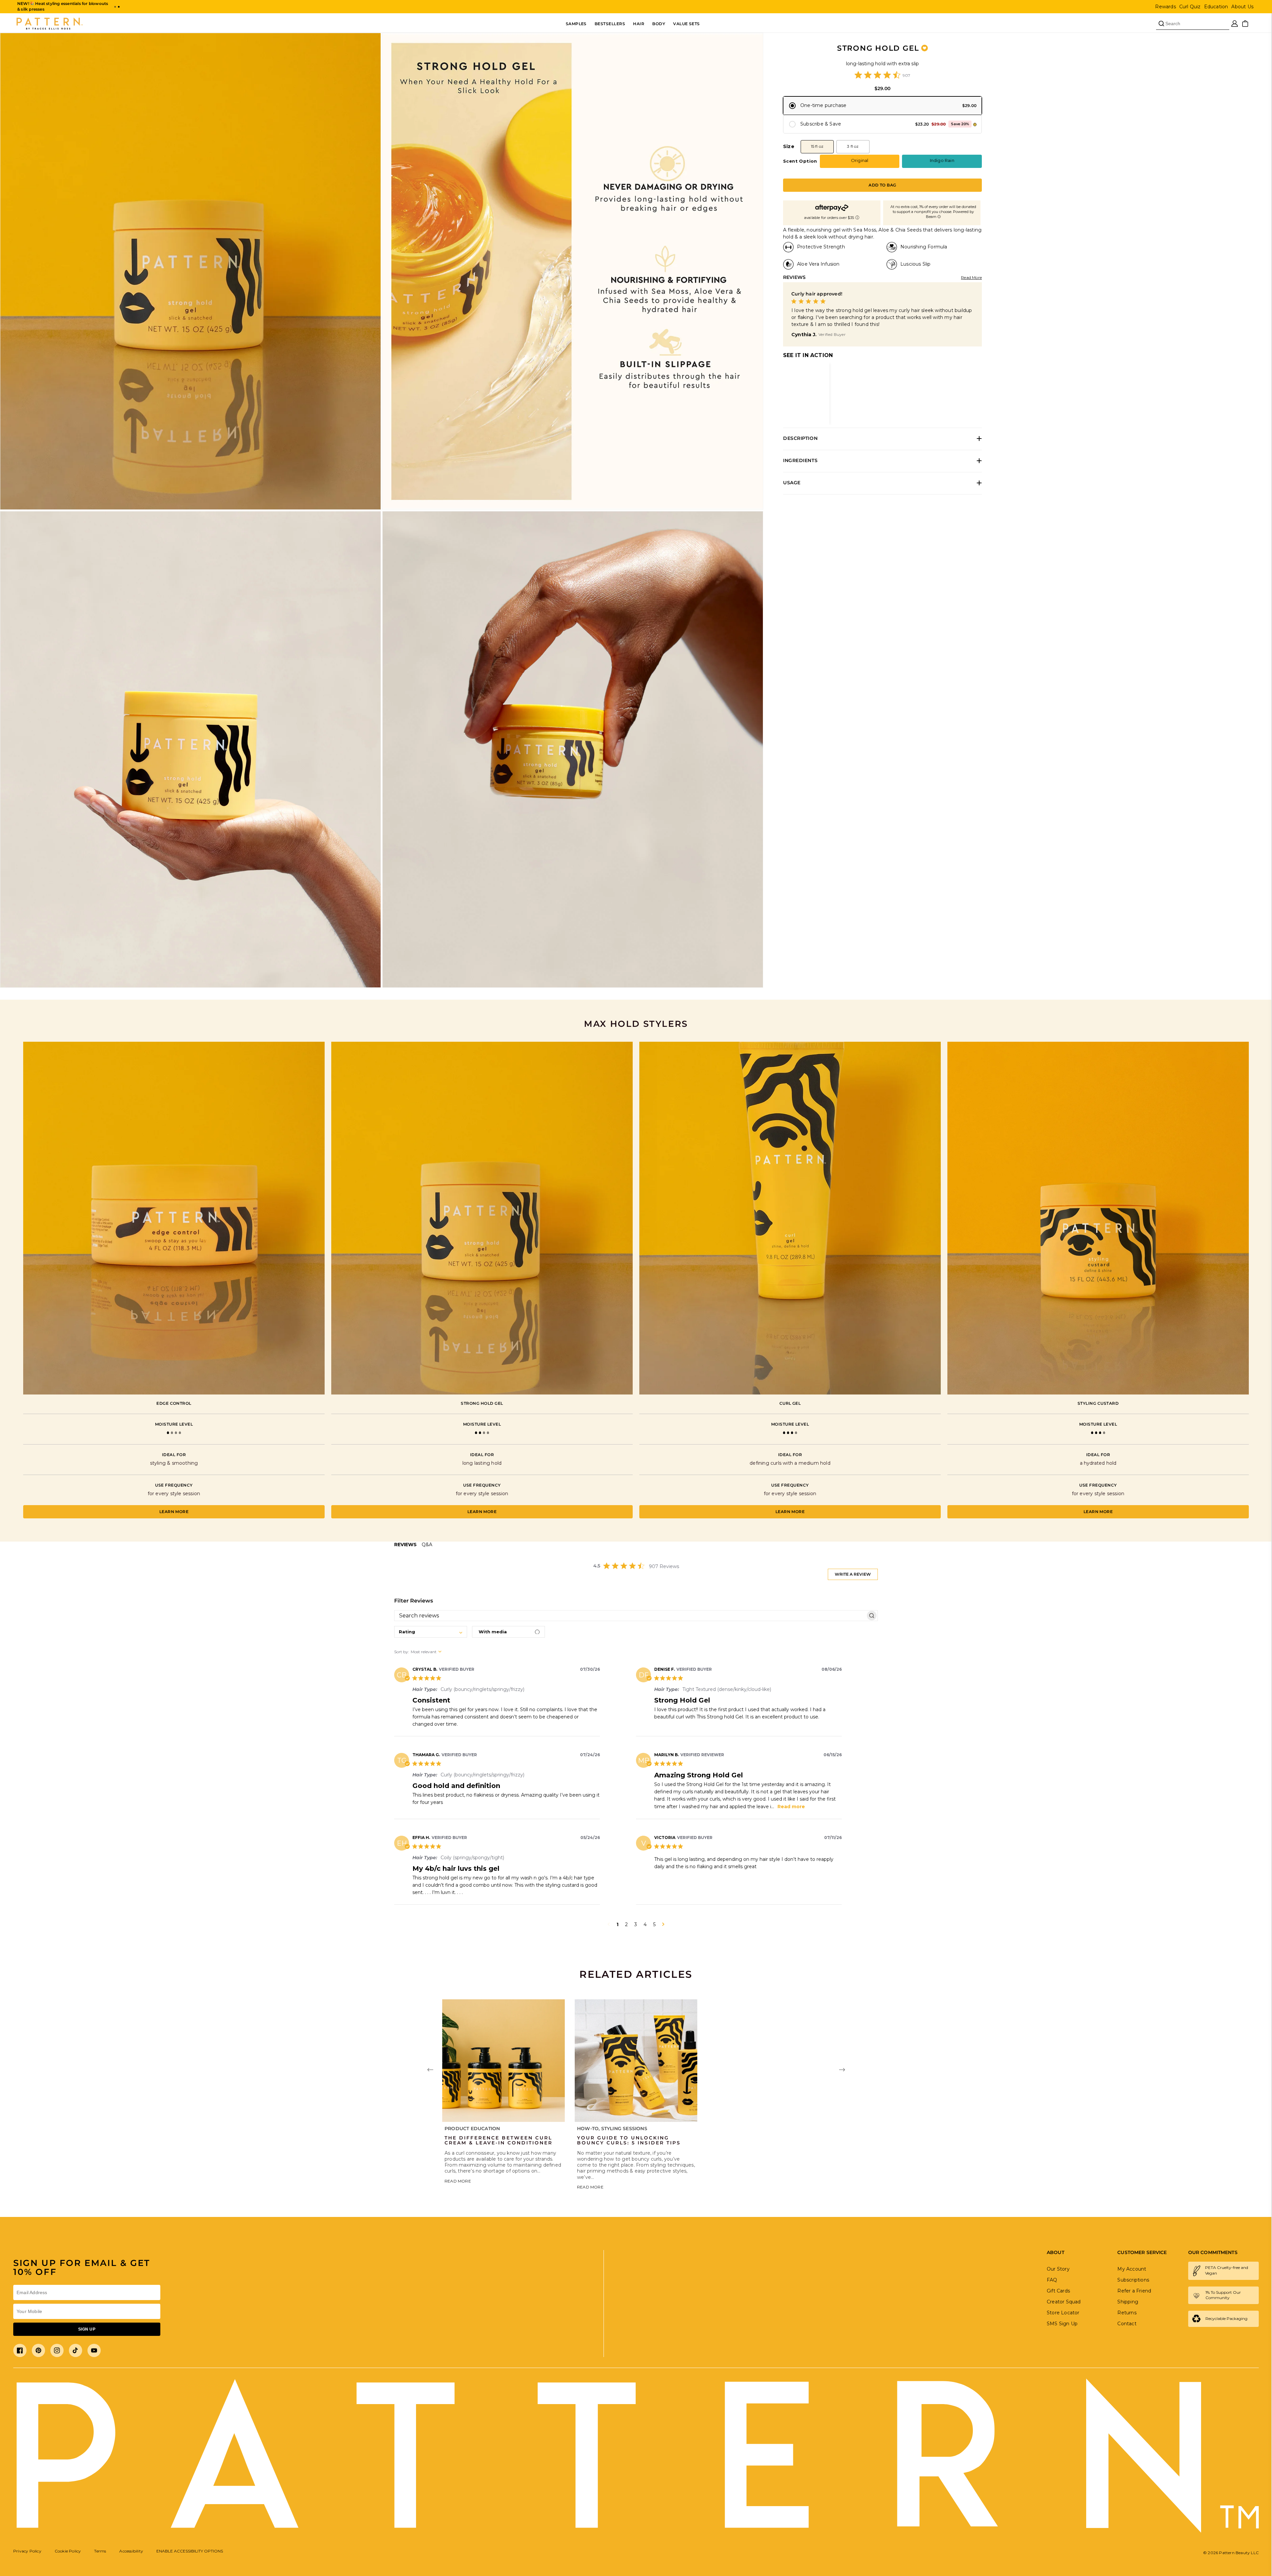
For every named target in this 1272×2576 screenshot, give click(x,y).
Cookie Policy (68, 2551)
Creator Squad (1064, 2302)
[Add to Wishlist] (925, 48)
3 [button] (636, 1924)
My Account (1132, 2269)
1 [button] (617, 1924)
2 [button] (626, 1924)
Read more (791, 1807)
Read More (971, 277)
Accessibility (131, 2551)
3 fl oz (853, 146)
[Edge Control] (174, 1218)
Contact (1127, 2324)
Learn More (174, 1512)
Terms (100, 2551)
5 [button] (654, 1924)
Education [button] (1216, 7)
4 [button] (645, 1924)
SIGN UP (87, 2329)
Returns (1127, 2313)
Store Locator (1063, 2313)
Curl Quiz (1190, 7)
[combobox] (431, 1632)
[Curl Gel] (790, 1218)
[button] (115, 7)
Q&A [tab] (427, 1545)
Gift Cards (1058, 2291)
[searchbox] (630, 1615)
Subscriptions (1133, 2280)
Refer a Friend (1134, 2291)
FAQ (1052, 2280)
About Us (1242, 7)
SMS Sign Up (1062, 2324)
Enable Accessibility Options (190, 2551)
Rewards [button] (1165, 7)
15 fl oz (817, 146)
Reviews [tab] (405, 1545)
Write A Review (853, 1574)
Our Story (1058, 2269)
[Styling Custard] (1098, 1218)
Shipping (1128, 2302)
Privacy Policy (27, 2551)
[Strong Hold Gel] (482, 1218)
